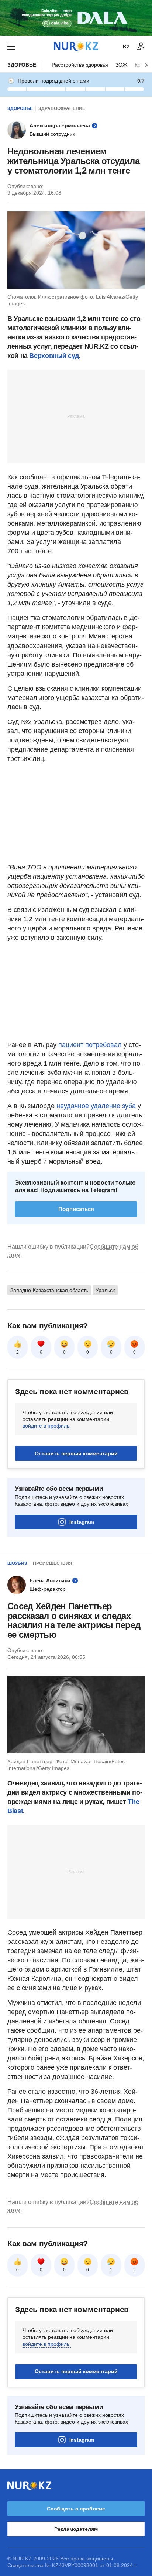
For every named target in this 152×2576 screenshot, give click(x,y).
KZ (126, 47)
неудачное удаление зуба (96, 1106)
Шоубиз (17, 1563)
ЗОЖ (121, 65)
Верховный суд (54, 356)
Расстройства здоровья (80, 65)
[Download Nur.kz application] (76, 18)
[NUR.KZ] (76, 46)
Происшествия (53, 1563)
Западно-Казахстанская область (49, 1290)
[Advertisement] (76, 416)
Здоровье (22, 65)
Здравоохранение (62, 108)
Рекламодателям (76, 2529)
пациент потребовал (90, 1045)
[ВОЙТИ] (141, 47)
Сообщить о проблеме (76, 2509)
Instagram (82, 1522)
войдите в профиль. (47, 1426)
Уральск (105, 1290)
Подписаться (76, 1209)
